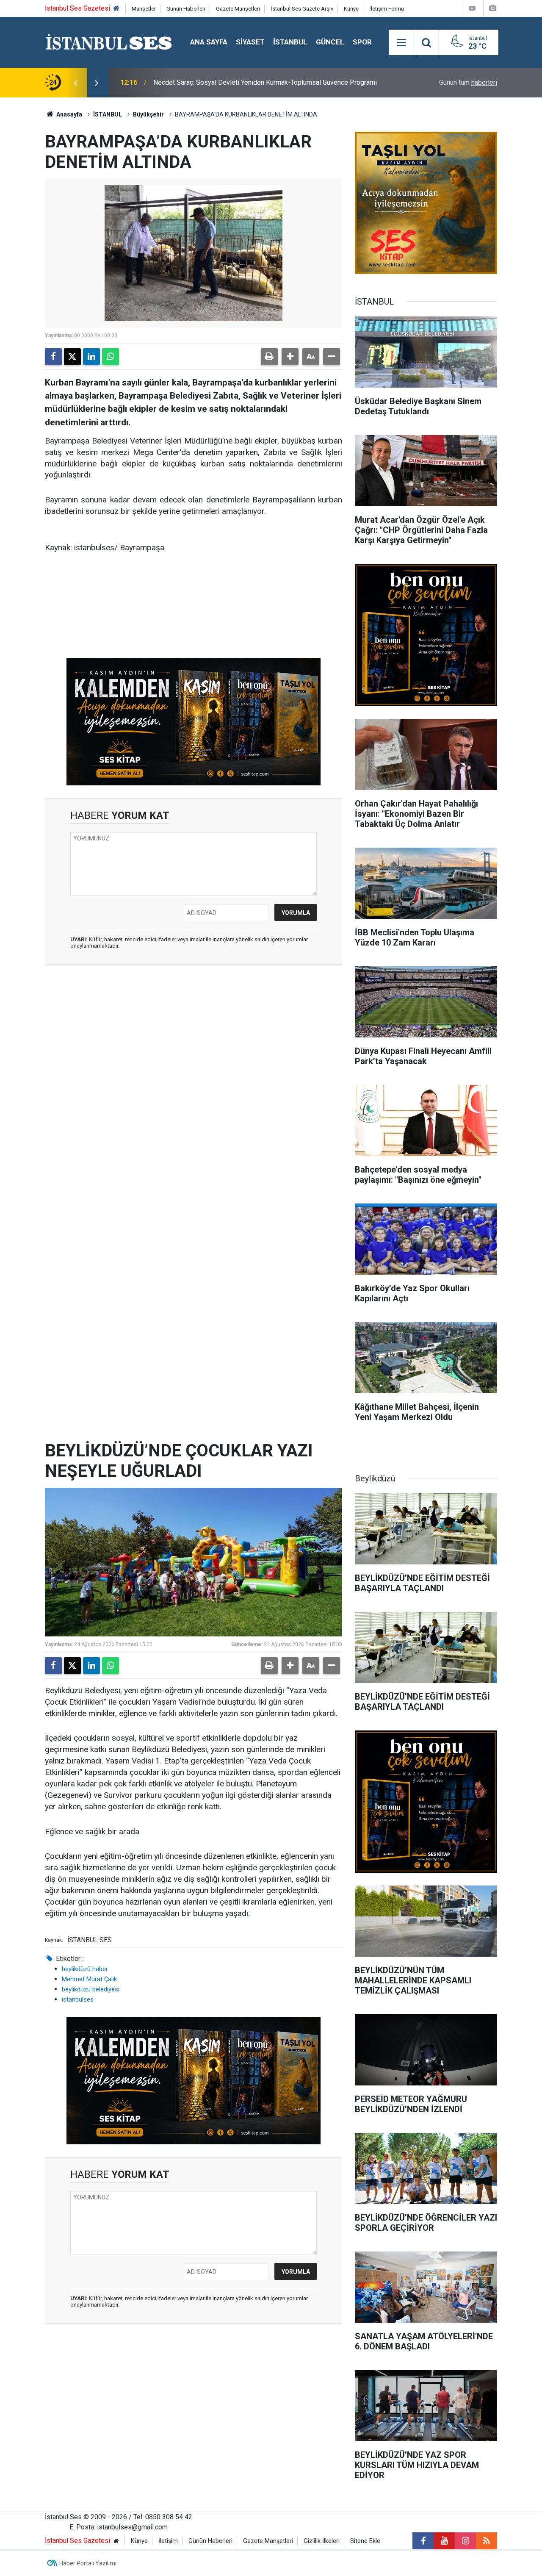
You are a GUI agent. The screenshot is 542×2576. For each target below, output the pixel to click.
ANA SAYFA (209, 42)
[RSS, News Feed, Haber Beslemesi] (487, 2541)
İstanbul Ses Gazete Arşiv (302, 9)
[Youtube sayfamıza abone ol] (444, 2541)
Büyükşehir (148, 114)
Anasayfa (69, 114)
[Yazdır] (269, 357)
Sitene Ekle (365, 2541)
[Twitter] (72, 357)
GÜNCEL (330, 42)
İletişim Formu (387, 9)
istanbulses (78, 1999)
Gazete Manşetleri (238, 9)
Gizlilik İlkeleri (322, 2541)
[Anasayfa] (116, 9)
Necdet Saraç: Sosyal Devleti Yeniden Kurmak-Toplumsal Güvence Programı (265, 82)
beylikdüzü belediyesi (91, 1989)
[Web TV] (472, 8)
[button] (290, 357)
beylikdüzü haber (85, 1969)
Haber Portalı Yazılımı (88, 2563)
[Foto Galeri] (492, 8)
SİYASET (250, 42)
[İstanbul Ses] (109, 42)
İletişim (168, 2541)
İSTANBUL (290, 42)
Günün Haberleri (186, 9)
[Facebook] (53, 357)
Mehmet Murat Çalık (89, 1979)
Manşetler (144, 9)
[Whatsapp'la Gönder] (111, 357)
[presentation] (75, 83)
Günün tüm (468, 82)
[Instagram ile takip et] (465, 2541)
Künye (351, 9)
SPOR (362, 42)
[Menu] (401, 43)
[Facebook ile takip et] (423, 2541)
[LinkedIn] (91, 357)
